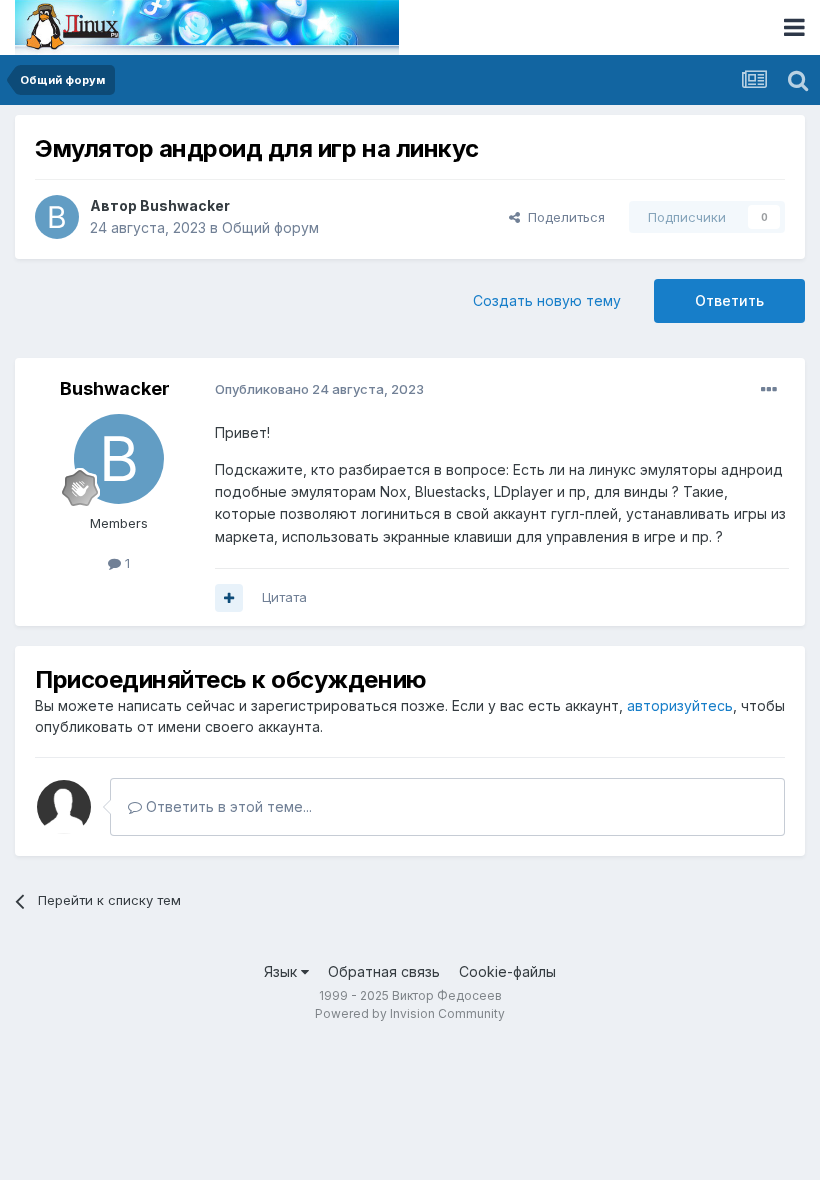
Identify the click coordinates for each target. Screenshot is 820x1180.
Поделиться (562, 217)
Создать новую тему (547, 300)
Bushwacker (185, 205)
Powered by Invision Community (410, 1013)
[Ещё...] (769, 390)
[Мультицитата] (229, 598)
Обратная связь (384, 971)
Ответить (729, 300)
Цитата (284, 597)
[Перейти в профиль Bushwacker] (57, 217)
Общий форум (270, 227)
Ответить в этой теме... (227, 806)
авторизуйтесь (680, 705)
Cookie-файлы (507, 971)
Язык (282, 971)
